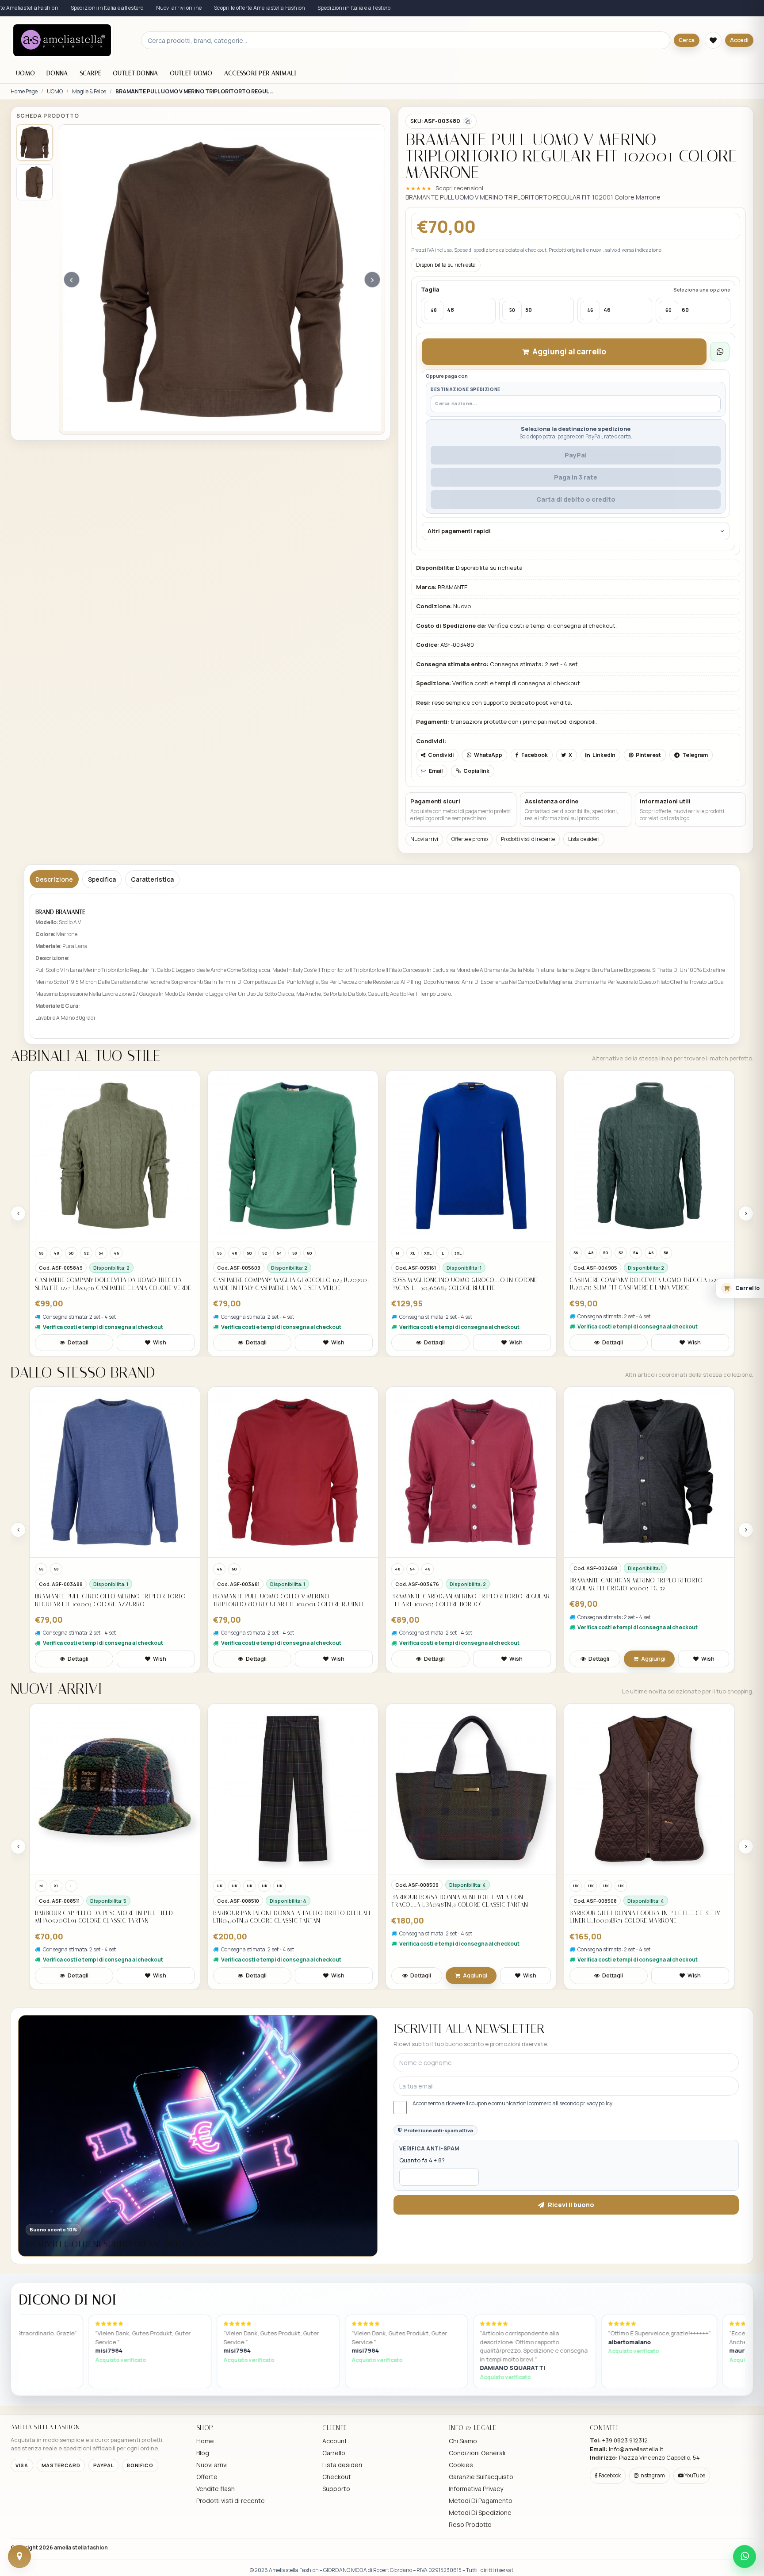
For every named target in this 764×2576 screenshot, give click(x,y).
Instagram (652, 2475)
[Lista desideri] (713, 40)
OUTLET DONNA (135, 73)
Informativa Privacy (476, 2489)
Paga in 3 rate (576, 477)
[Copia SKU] (467, 121)
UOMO (25, 73)
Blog (203, 2453)
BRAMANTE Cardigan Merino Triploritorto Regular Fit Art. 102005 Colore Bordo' (470, 1600)
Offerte (207, 2477)
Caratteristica (152, 879)
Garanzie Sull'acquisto (481, 2477)
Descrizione (54, 879)
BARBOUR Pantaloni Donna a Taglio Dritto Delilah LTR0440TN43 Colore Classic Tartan (292, 1917)
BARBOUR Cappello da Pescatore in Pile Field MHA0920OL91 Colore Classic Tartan (104, 1917)
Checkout (337, 2477)
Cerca (687, 40)
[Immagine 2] (34, 182)
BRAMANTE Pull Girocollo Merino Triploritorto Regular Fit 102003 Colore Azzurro (110, 1600)
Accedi (739, 40)
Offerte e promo (470, 839)
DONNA (57, 73)
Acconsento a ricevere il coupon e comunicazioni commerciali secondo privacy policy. (513, 2104)
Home (205, 2441)
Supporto (336, 2489)
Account (335, 2441)
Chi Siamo (463, 2441)
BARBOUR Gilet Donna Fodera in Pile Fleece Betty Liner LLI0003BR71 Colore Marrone (645, 1917)
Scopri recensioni (459, 188)
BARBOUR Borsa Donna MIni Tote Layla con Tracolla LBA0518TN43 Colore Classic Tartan (460, 1901)
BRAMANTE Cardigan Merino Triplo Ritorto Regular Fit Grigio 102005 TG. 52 (636, 1584)
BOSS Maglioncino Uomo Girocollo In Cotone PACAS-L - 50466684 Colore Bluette (464, 1284)
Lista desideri (584, 839)
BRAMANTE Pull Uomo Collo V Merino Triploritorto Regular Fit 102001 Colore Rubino (288, 1600)
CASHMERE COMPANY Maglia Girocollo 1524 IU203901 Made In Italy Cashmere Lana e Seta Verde (291, 1284)
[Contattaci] (19, 2557)
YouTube (694, 2475)
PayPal (576, 455)
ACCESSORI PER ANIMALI (260, 73)
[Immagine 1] (34, 142)
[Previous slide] (18, 1213)
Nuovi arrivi (424, 839)
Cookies (461, 2465)
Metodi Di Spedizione (480, 2513)
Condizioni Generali (477, 2453)
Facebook (609, 2475)
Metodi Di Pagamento (481, 2501)
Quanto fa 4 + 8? (422, 2160)
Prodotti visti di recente (528, 839)
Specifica (102, 879)
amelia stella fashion (81, 2547)
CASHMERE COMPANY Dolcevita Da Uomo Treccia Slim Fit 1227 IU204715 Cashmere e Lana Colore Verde (113, 1284)
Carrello (334, 2453)
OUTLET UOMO (191, 73)
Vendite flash (216, 2489)
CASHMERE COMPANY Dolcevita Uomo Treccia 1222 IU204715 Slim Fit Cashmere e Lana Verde (644, 1284)
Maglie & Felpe (89, 92)
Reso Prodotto (470, 2524)
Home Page (24, 92)
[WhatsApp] (745, 2557)
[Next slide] (746, 1213)
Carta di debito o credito (576, 499)
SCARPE (91, 73)
